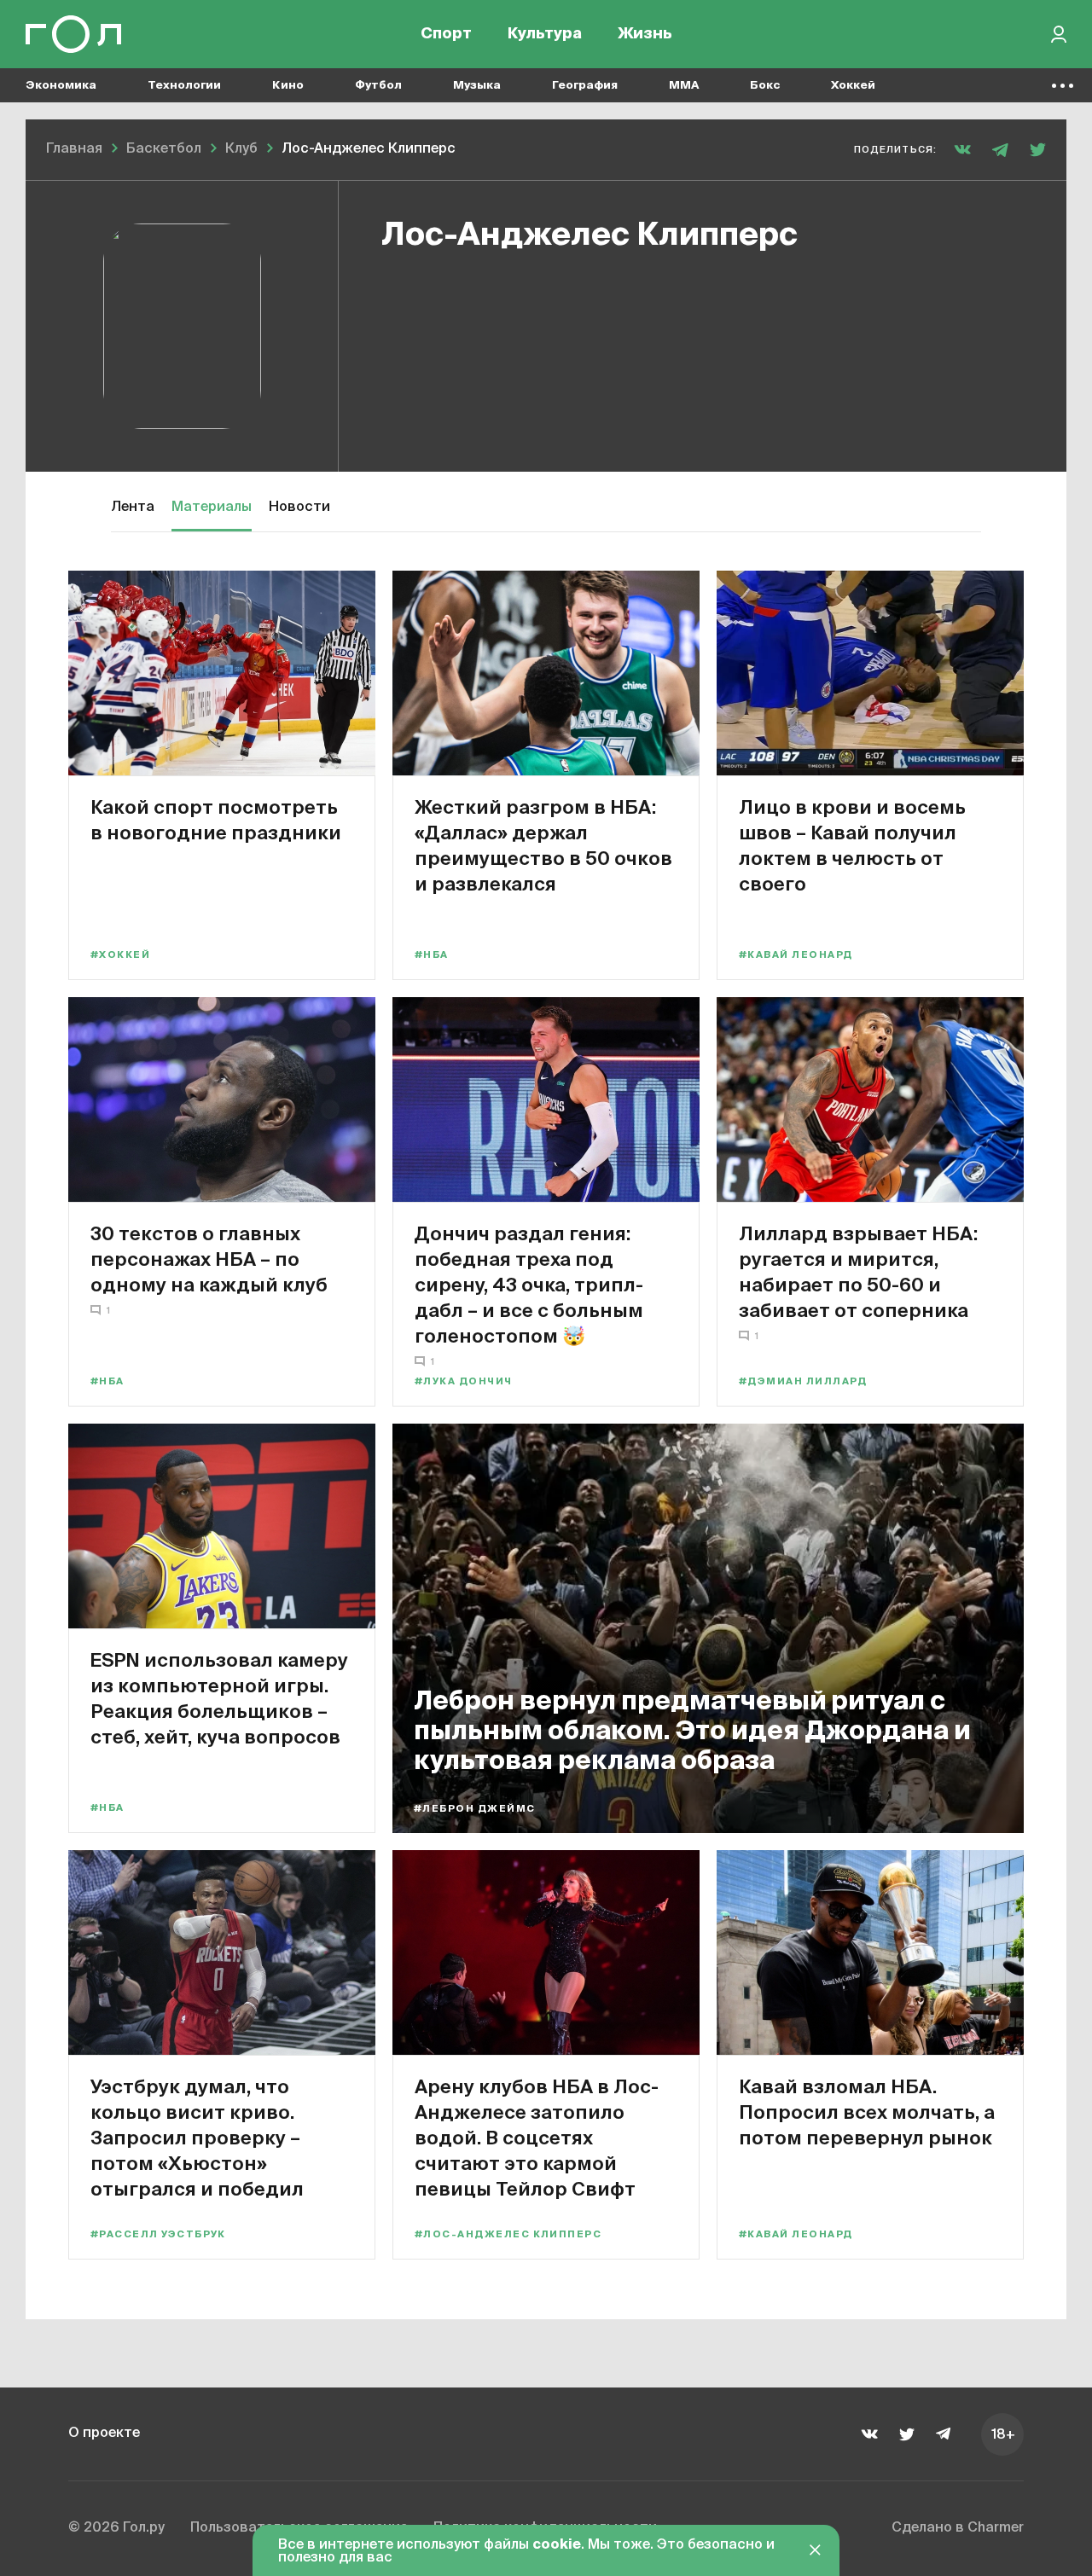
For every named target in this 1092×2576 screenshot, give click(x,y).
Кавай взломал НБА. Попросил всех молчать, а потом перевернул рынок (867, 2112)
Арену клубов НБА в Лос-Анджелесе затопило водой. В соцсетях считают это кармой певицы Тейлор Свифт (537, 2137)
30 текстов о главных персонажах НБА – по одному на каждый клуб (209, 1259)
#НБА (432, 955)
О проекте (104, 2434)
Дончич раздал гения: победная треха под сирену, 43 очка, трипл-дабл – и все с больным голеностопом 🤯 (529, 1284)
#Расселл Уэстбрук (158, 2234)
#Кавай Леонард (796, 955)
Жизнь (645, 34)
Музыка (477, 86)
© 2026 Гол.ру (116, 2528)
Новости (299, 508)
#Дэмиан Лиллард (803, 1381)
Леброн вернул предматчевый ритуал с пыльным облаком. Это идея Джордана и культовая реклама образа (692, 1732)
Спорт (446, 34)
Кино (288, 86)
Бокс (765, 86)
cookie (557, 2545)
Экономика (61, 86)
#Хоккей (120, 955)
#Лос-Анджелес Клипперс (508, 2234)
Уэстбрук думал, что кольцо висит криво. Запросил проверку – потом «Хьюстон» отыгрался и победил (197, 2137)
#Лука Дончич (464, 1381)
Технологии (184, 86)
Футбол (378, 86)
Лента (133, 508)
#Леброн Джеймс (475, 1809)
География (585, 86)
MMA (684, 86)
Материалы (212, 508)
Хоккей (853, 86)
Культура (545, 34)
